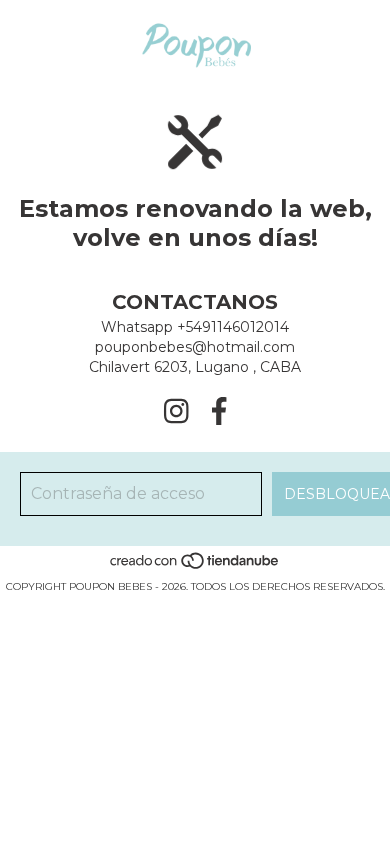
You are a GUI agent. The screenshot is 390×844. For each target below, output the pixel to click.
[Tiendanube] (195, 566)
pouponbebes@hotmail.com (195, 347)
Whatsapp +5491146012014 (195, 327)
